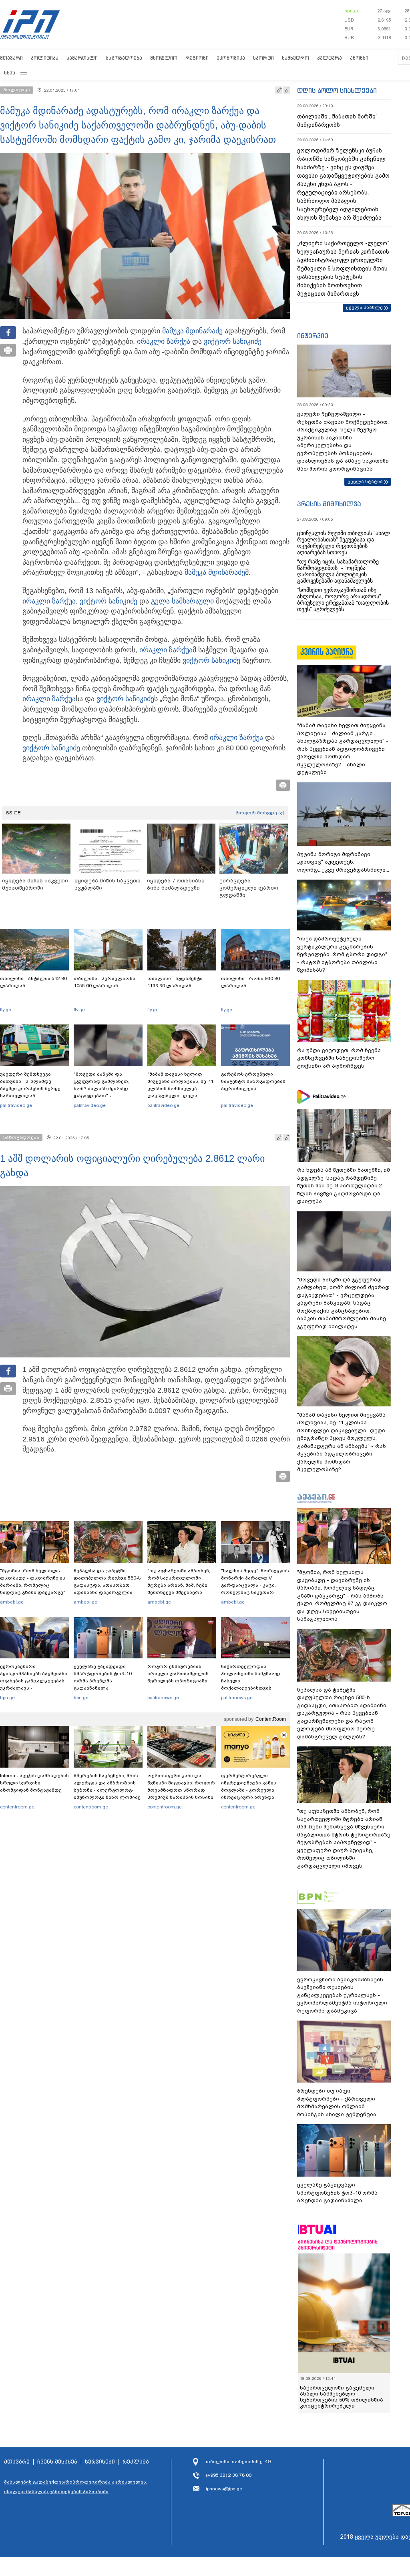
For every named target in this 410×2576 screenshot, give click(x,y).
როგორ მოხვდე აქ (260, 813)
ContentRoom (271, 1719)
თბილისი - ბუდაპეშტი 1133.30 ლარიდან (175, 982)
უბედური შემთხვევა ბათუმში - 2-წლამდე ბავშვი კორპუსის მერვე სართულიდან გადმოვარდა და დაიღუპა (33, 1089)
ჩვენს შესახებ (57, 2462)
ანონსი (359, 58)
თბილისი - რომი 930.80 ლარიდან (250, 982)
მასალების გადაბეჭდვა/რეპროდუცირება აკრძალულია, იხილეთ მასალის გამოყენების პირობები (76, 2487)
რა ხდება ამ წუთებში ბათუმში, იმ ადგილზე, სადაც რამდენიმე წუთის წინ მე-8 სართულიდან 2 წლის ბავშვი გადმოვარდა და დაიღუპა (344, 1186)
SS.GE (13, 813)
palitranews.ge (163, 1698)
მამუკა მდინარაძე (192, 331)
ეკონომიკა (231, 58)
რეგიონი (197, 58)
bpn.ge (352, 11)
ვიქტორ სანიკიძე (233, 341)
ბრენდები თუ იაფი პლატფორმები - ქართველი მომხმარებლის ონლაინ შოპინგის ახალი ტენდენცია (337, 2103)
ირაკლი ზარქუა (164, 341)
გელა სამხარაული (182, 601)
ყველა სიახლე (364, 307)
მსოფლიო (164, 58)
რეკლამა (136, 2462)
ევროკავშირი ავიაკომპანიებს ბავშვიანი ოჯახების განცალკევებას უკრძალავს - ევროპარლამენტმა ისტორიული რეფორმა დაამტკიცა (34, 1688)
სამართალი (82, 58)
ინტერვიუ (313, 336)
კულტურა (330, 58)
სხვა (10, 73)
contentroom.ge (17, 1807)
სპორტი (263, 58)
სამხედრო (295, 58)
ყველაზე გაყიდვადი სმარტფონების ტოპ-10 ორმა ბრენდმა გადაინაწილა (103, 1677)
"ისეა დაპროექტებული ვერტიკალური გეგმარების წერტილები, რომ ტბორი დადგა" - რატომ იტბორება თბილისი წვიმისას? (342, 954)
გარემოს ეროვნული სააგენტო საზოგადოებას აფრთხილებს (253, 1081)
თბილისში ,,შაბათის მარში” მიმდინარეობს (337, 121)
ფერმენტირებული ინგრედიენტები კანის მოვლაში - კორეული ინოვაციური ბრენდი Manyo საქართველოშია (251, 1790)
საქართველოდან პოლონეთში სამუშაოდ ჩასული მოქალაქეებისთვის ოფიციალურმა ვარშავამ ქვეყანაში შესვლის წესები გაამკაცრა (254, 1688)
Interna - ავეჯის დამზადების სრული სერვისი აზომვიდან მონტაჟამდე (34, 1783)
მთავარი (11, 58)
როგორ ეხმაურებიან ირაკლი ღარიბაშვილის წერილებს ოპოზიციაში (178, 1674)
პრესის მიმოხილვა (329, 504)
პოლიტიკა (45, 58)
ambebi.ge (12, 1602)
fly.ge (6, 1010)
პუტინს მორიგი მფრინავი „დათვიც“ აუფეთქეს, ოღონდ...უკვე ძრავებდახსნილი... (343, 862)
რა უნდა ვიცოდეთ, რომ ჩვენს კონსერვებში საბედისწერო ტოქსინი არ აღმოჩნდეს (339, 1058)
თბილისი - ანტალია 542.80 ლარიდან (33, 982)
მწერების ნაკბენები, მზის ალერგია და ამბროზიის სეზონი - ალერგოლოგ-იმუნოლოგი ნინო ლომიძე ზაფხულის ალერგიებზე (107, 1790)
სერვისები (100, 2462)
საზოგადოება (124, 58)
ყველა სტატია (365, 481)
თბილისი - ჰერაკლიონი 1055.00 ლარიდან (105, 982)
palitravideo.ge (16, 1105)
